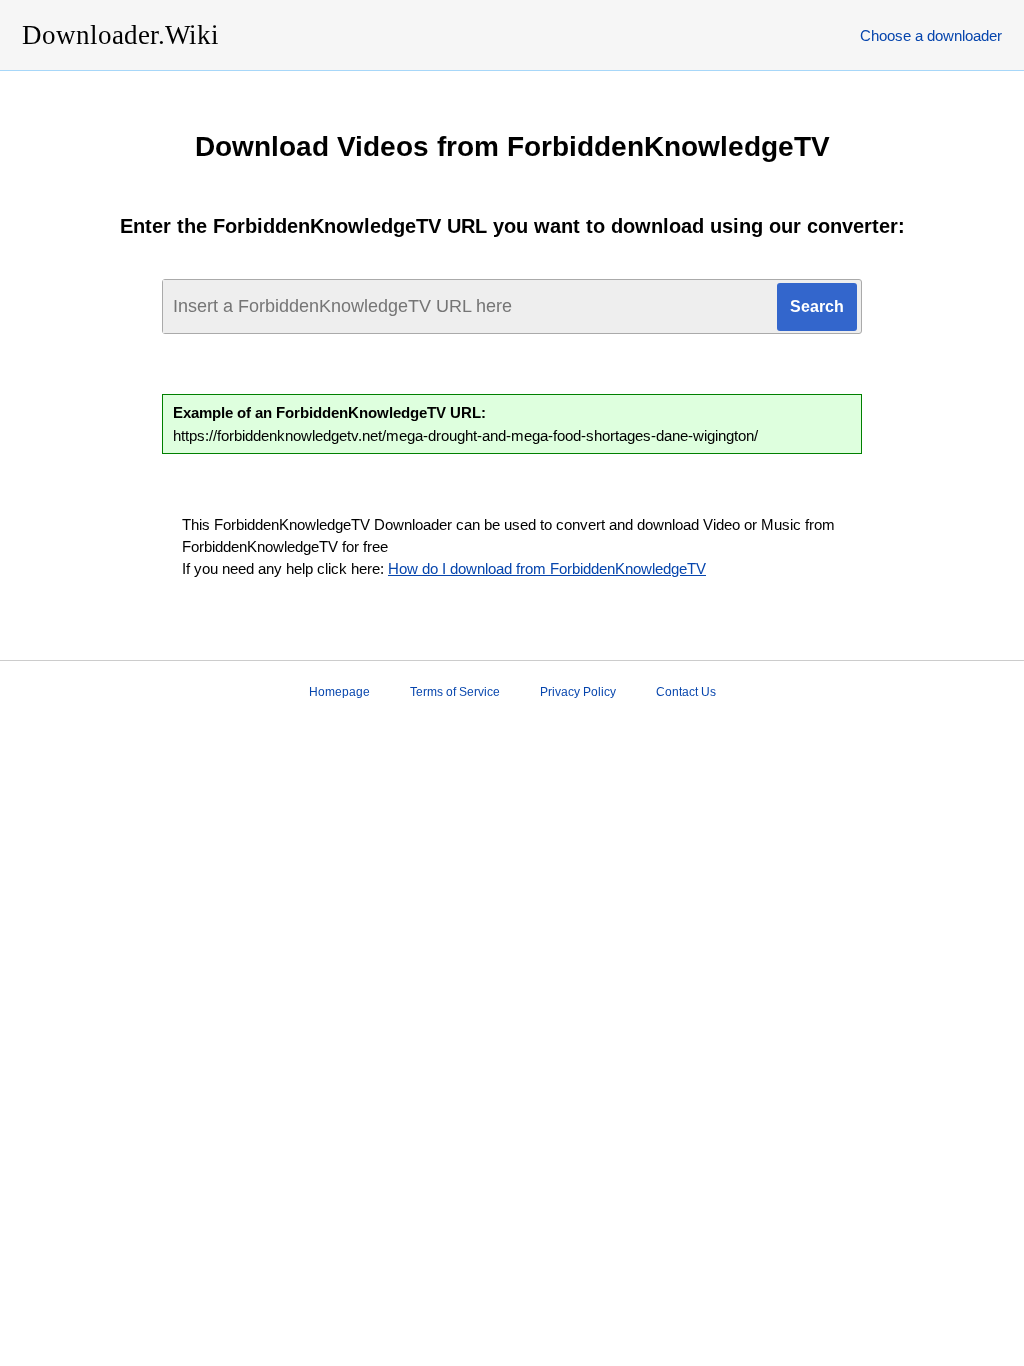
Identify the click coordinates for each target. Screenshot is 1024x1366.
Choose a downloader (931, 35)
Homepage (339, 692)
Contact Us (686, 692)
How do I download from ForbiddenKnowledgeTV (547, 568)
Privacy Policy (578, 692)
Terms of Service (455, 692)
